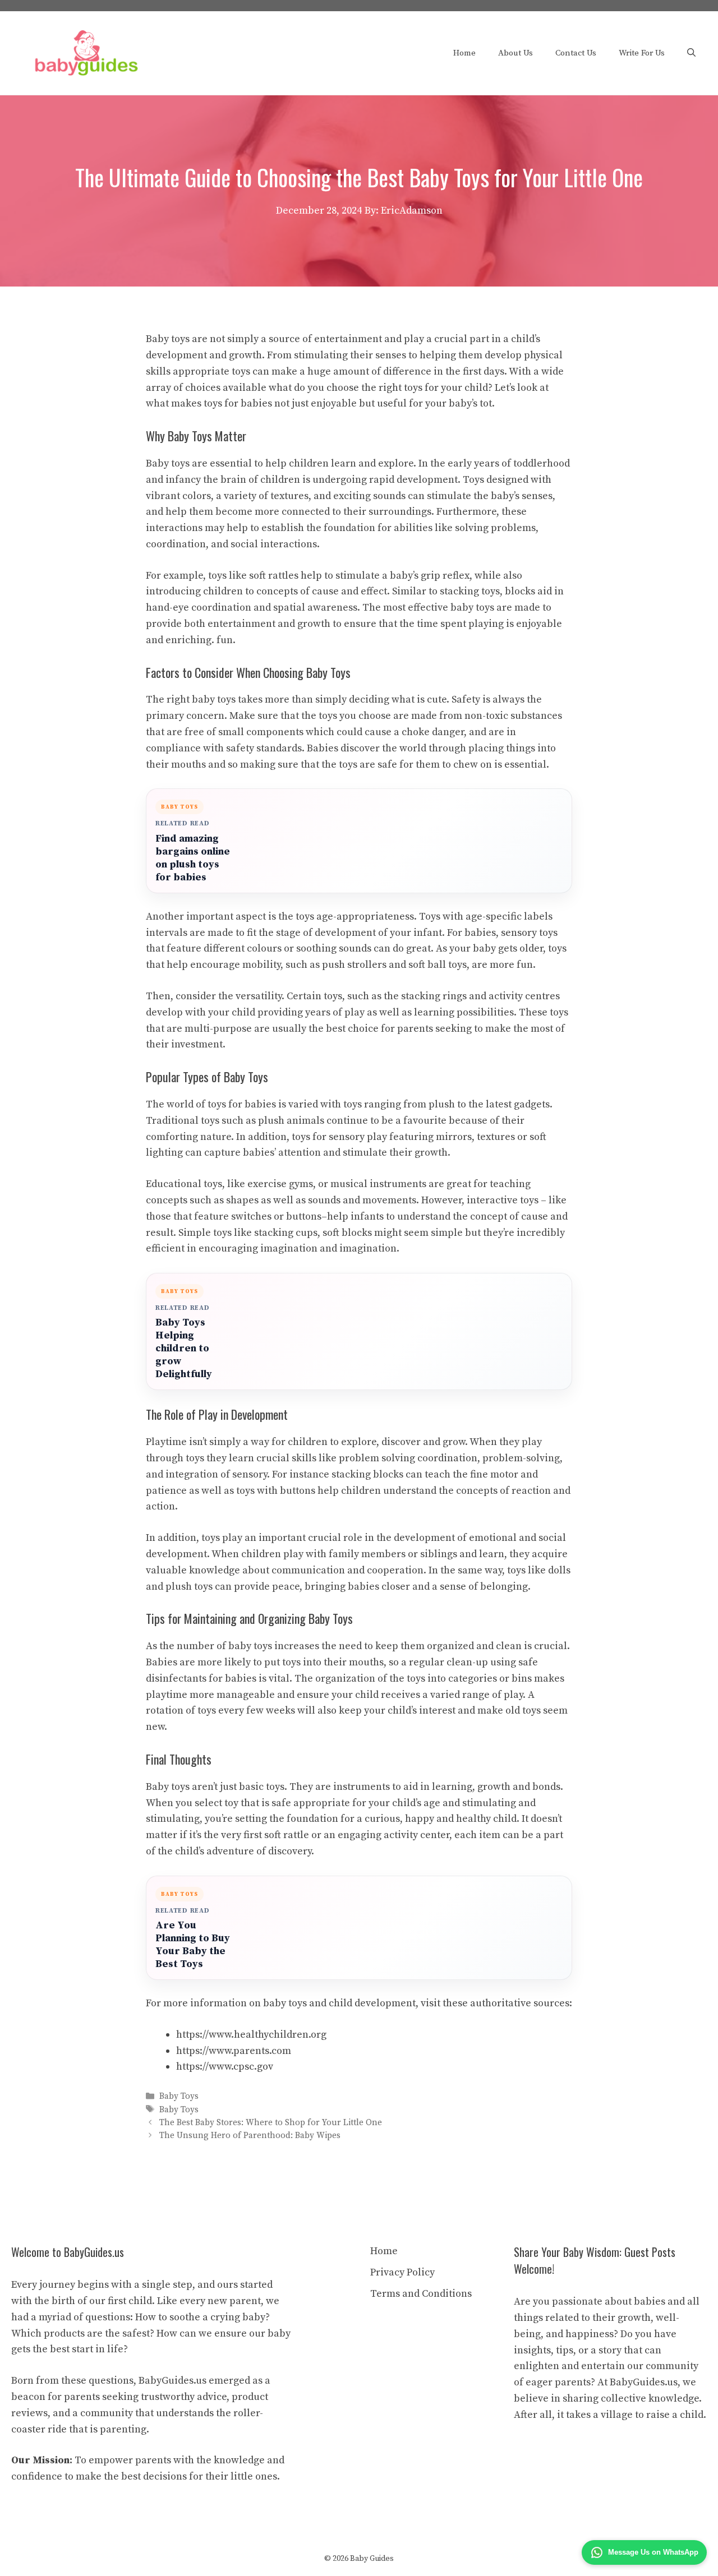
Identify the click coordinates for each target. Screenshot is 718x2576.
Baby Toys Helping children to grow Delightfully (184, 1348)
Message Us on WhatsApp (653, 2552)
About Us (516, 53)
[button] (691, 53)
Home (464, 53)
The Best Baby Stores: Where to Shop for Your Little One (271, 2123)
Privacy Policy (402, 2272)
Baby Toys (179, 2097)
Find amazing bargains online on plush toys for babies (193, 858)
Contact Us (576, 53)
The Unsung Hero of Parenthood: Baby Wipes (250, 2136)
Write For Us (642, 53)
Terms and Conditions (421, 2294)
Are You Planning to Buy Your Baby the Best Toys (193, 1945)
